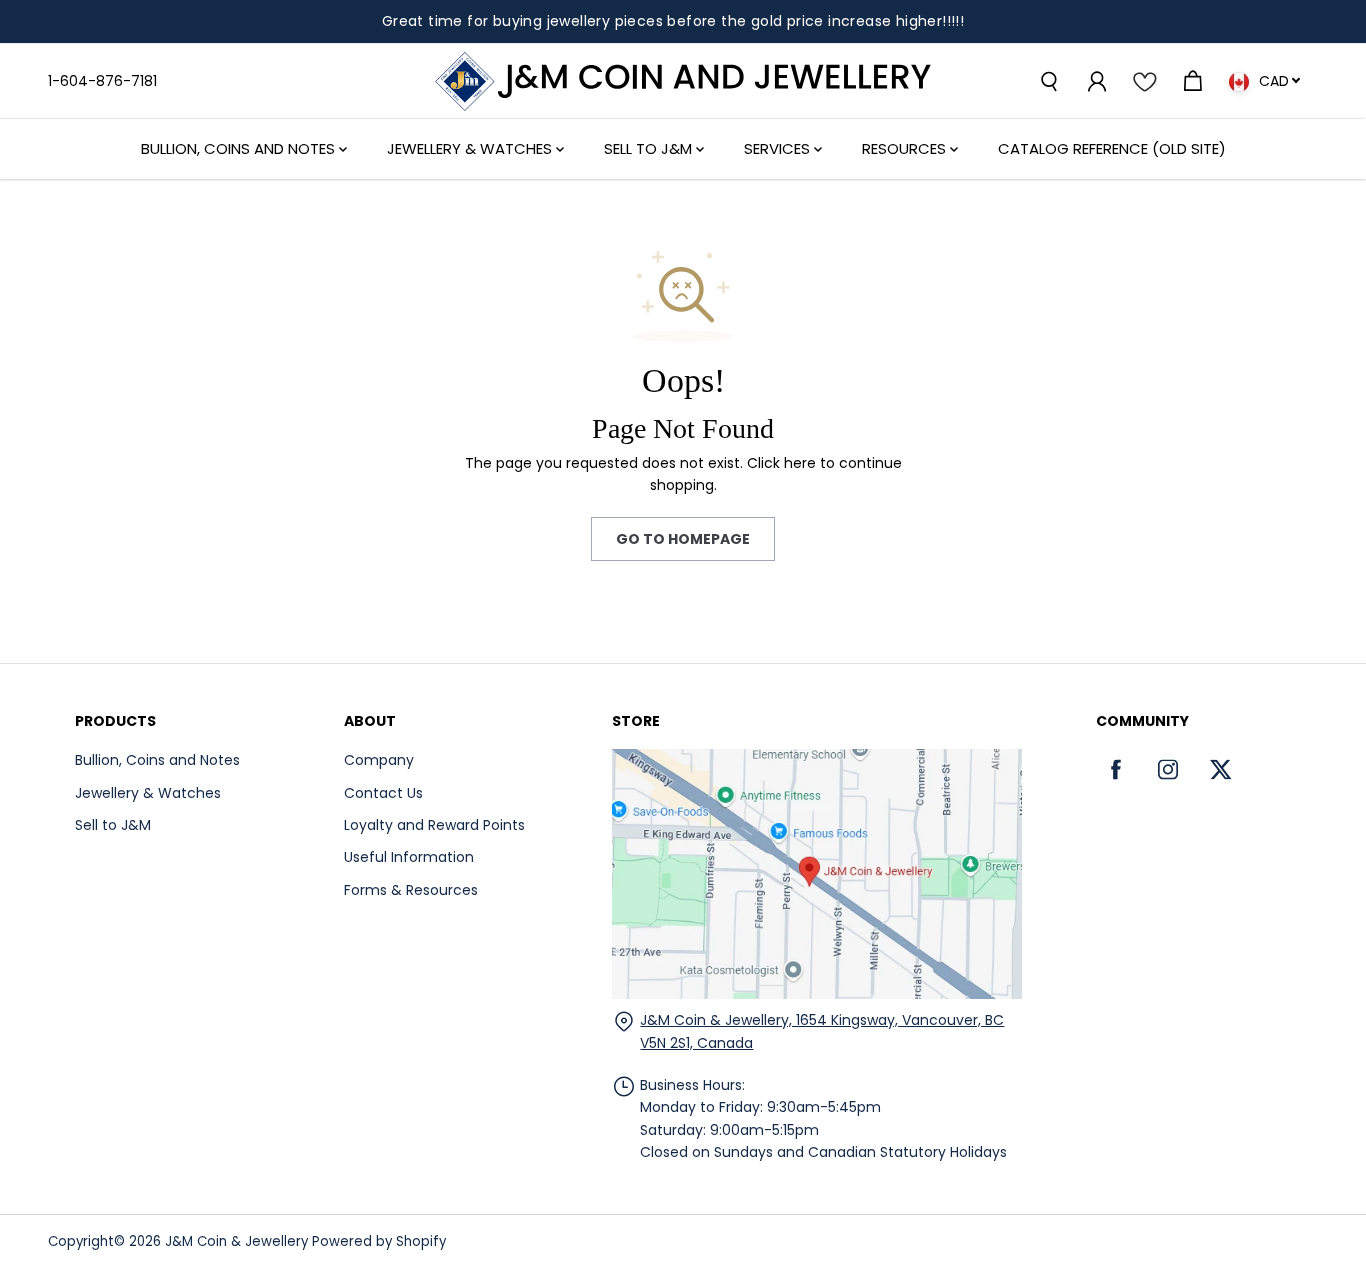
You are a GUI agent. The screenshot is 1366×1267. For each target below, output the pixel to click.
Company (379, 760)
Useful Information (409, 857)
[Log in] (1096, 81)
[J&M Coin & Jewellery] (683, 81)
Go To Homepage (683, 539)
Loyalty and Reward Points (434, 825)
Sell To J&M (650, 148)
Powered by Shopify (379, 1241)
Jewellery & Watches (471, 148)
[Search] (1048, 81)
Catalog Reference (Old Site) (1112, 148)
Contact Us (383, 793)
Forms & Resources (411, 890)
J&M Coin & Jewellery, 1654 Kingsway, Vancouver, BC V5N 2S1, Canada (822, 1031)
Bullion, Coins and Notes (240, 148)
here (800, 463)
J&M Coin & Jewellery (236, 1241)
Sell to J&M (113, 825)
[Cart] (1192, 81)
